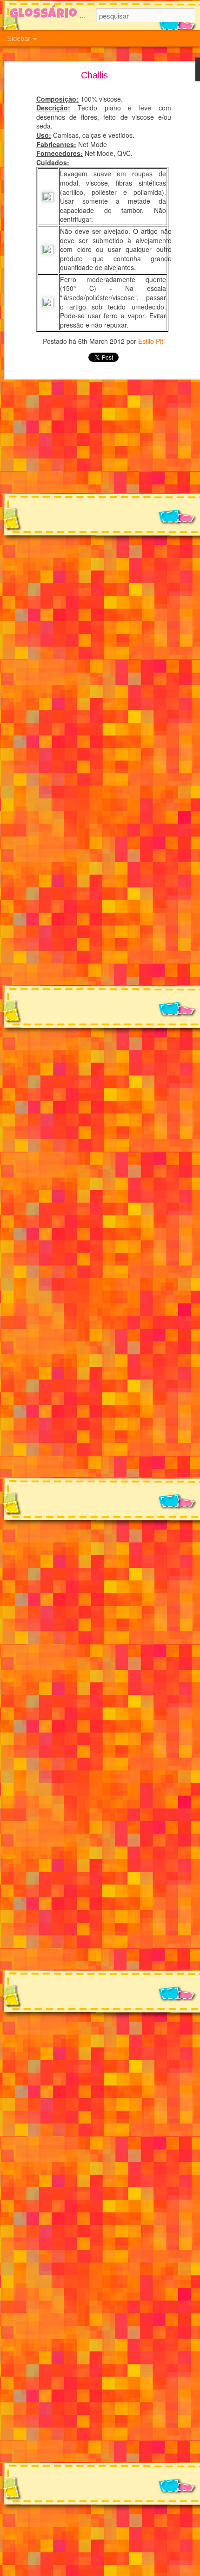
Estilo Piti (151, 341)
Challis (94, 75)
